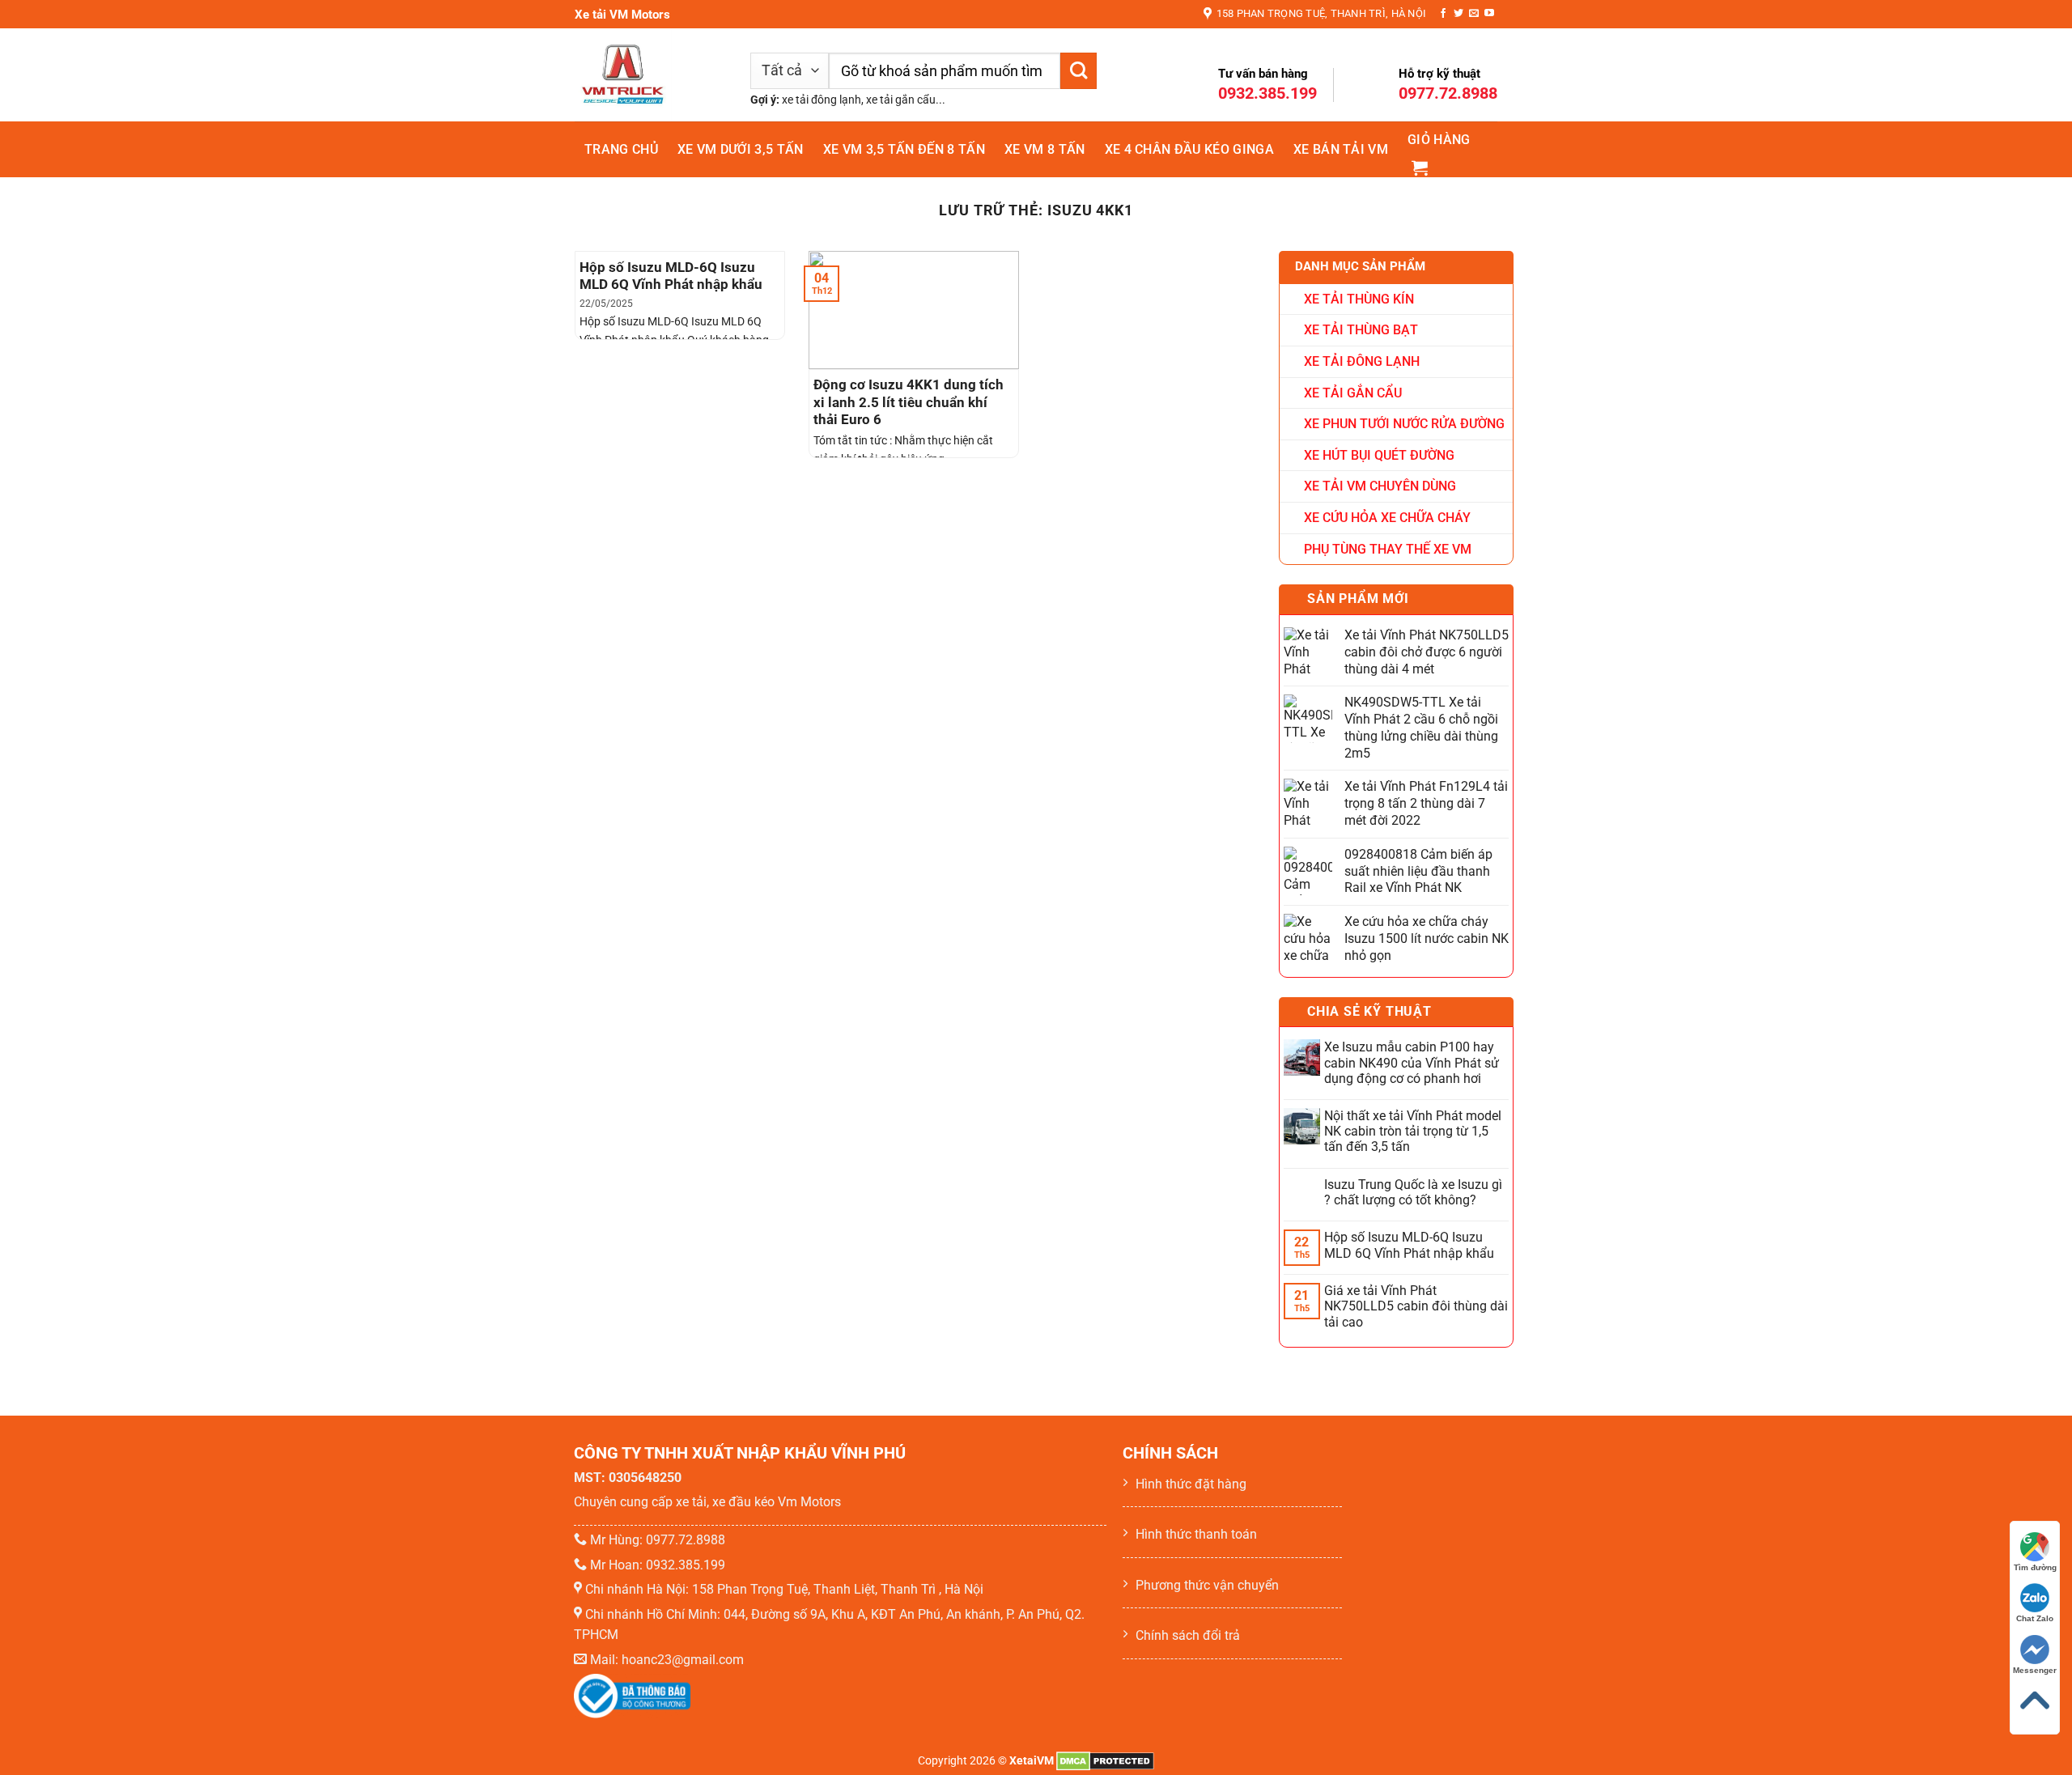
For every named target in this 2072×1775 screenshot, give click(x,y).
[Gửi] (1078, 71)
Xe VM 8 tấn (1045, 149)
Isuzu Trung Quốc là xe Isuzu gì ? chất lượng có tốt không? (1413, 1192)
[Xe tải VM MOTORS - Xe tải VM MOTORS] (650, 75)
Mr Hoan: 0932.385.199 (658, 1565)
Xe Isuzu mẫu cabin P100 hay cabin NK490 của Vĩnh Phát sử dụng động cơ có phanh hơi (1412, 1062)
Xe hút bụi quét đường (1379, 455)
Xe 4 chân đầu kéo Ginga (1189, 149)
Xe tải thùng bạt (1361, 330)
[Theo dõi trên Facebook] (1443, 14)
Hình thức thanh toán (1196, 1534)
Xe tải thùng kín (1359, 299)
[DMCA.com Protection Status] (1105, 1761)
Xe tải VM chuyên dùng (1380, 486)
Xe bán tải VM (1341, 149)
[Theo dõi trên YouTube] (1489, 14)
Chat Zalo (2035, 1618)
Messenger (2035, 1670)
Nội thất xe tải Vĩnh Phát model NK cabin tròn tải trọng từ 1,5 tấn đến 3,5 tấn (1413, 1131)
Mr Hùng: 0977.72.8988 (658, 1540)
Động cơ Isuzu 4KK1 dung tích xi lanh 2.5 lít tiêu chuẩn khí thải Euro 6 (909, 402)
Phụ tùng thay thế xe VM (1388, 549)
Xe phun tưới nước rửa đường (1404, 424)
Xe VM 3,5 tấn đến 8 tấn (904, 149)
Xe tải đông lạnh (1362, 361)
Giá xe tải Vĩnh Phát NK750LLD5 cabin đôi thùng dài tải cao (1416, 1306)
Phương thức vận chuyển (1207, 1585)
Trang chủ (621, 149)
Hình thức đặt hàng (1191, 1484)
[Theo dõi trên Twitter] (1458, 14)
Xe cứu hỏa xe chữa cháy (1387, 518)
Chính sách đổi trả (1188, 1635)
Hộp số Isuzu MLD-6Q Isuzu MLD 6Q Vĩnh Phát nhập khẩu (671, 276)
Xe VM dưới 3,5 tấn (741, 149)
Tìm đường (2035, 1567)
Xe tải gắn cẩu (1353, 393)
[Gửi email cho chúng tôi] (1474, 14)
